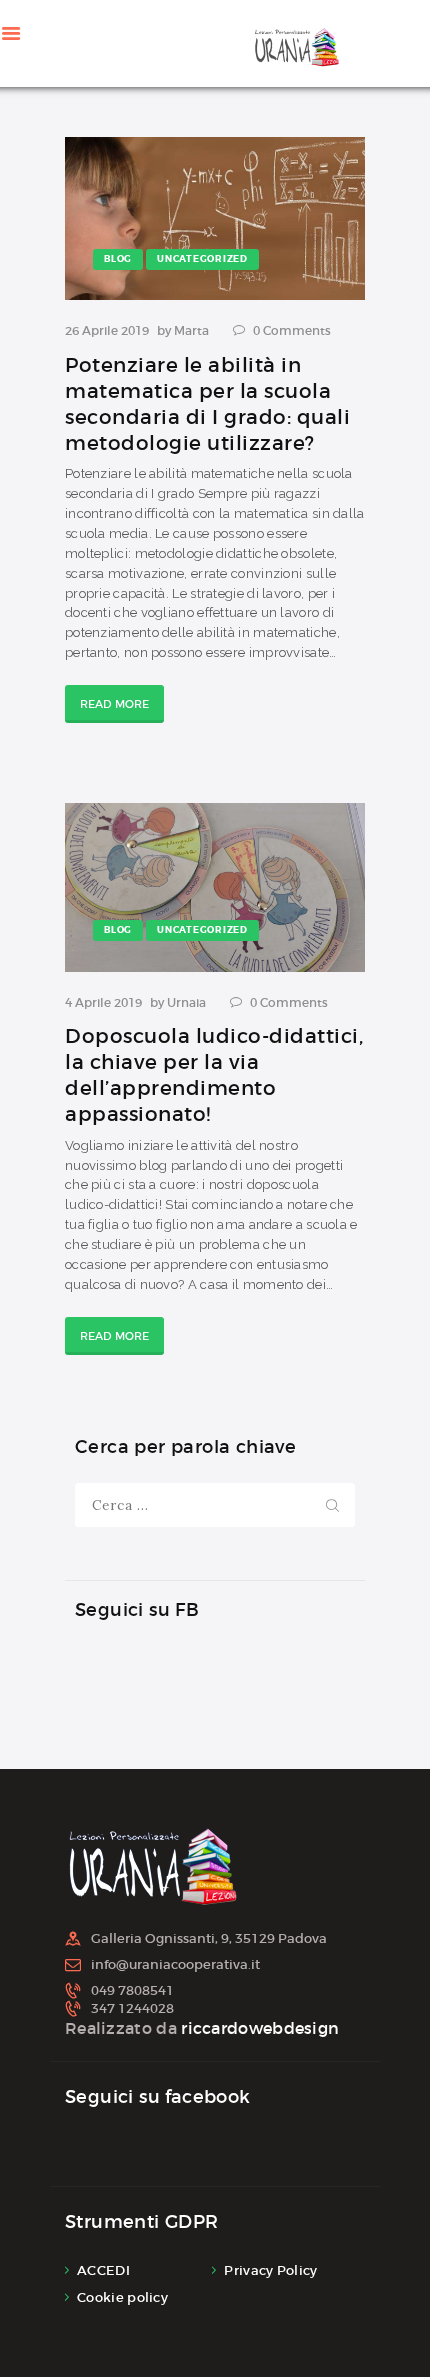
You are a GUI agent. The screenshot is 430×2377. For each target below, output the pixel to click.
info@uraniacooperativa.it (175, 1964)
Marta (193, 330)
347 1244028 (132, 2008)
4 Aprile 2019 (103, 1002)
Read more (114, 704)
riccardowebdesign (260, 2028)
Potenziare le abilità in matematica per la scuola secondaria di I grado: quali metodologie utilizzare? (207, 404)
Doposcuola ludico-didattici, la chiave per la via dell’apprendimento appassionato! (214, 1075)
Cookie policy (122, 2297)
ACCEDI (103, 2270)
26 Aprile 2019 (107, 330)
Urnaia (188, 1002)
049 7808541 (132, 1990)
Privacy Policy (270, 2270)
